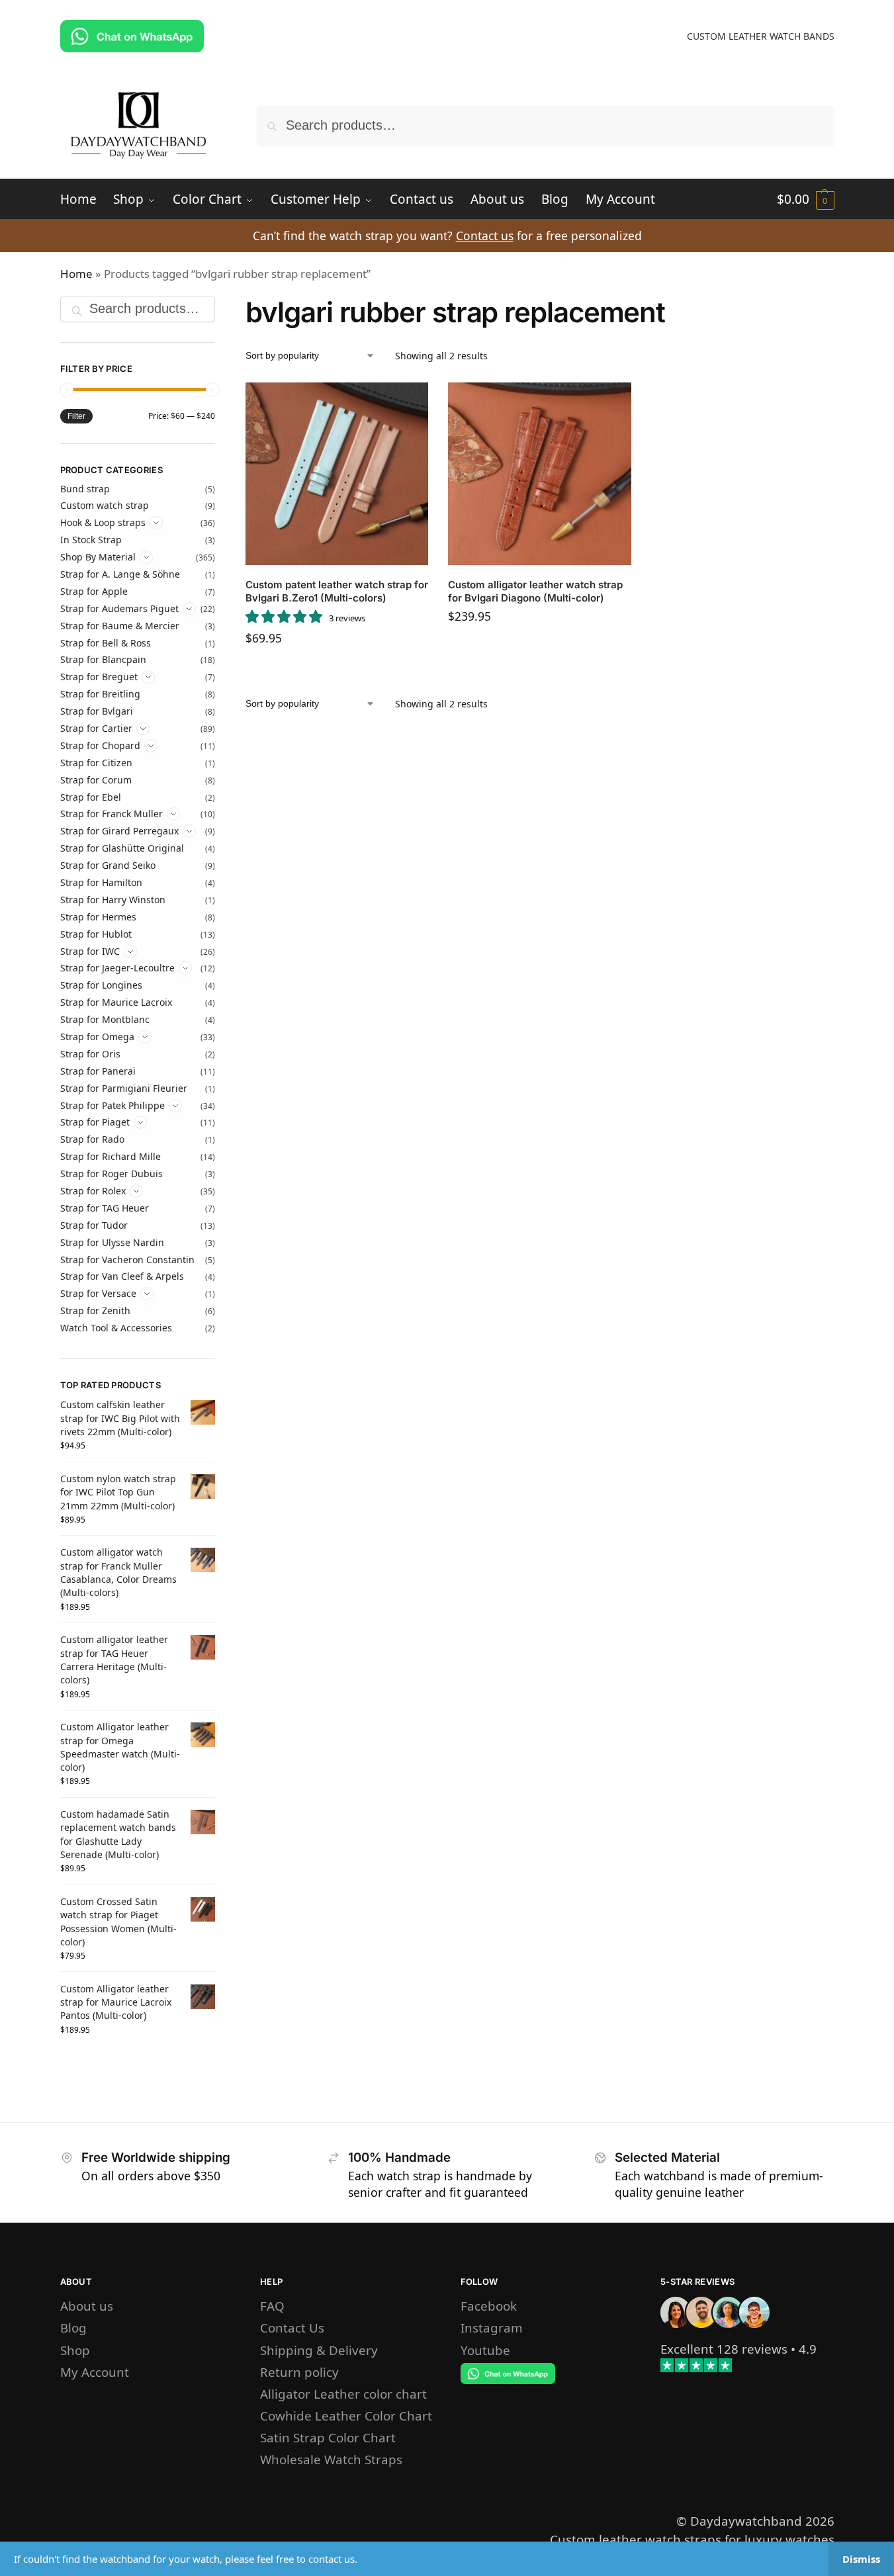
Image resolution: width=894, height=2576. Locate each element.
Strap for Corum (96, 780)
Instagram (492, 2328)
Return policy (299, 2372)
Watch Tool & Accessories (116, 1328)
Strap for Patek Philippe (112, 1105)
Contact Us (292, 2328)
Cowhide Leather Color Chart (346, 2416)
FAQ (272, 2306)
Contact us (485, 236)
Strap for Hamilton (101, 882)
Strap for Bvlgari (97, 711)
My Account (95, 2372)
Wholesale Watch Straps (331, 2459)
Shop (75, 2350)
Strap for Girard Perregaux (119, 831)
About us (87, 2306)
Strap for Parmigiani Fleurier (124, 1088)
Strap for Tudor (94, 1225)
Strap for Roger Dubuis (112, 1174)
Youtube (485, 2350)
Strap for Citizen (96, 763)
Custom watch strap (105, 505)
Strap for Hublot (96, 934)
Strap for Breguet (99, 677)
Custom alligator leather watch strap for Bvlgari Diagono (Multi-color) (535, 591)
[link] (724, 2349)
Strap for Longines (101, 985)
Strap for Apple (94, 591)
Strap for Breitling (100, 694)
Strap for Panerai (98, 1071)
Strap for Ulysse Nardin (112, 1242)
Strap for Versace (98, 1293)
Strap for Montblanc (105, 1019)
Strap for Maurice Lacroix (116, 1002)
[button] (806, 199)
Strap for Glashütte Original (122, 848)
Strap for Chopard (100, 745)
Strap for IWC (90, 951)
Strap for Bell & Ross (106, 643)
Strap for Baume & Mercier (120, 626)
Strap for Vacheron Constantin (127, 1260)
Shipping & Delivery (319, 2350)
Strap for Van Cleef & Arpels (122, 1276)
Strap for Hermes (98, 917)
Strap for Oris (90, 1054)
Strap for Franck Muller (112, 814)
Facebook (489, 2306)
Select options (337, 670)
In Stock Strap (91, 540)
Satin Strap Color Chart (328, 2437)
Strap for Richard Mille (111, 1156)
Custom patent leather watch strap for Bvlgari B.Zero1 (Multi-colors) (337, 591)
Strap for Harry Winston (113, 900)
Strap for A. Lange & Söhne (120, 574)
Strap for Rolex (93, 1191)
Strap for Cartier (96, 728)
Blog (73, 2328)
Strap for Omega (97, 1037)
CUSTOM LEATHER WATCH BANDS (761, 36)
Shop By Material (98, 557)
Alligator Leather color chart (343, 2394)
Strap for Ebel (91, 797)
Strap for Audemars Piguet (119, 608)
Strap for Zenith (95, 1310)
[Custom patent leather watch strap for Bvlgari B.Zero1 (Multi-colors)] (337, 474)
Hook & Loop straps (103, 522)
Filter (76, 416)
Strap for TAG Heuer (105, 1208)
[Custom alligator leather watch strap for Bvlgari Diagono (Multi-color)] (539, 474)
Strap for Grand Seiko (108, 865)
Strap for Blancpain (103, 659)
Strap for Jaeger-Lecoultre (117, 968)
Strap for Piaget (95, 1122)
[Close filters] (219, 306)
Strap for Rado (92, 1139)
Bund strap (85, 489)
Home (76, 274)
